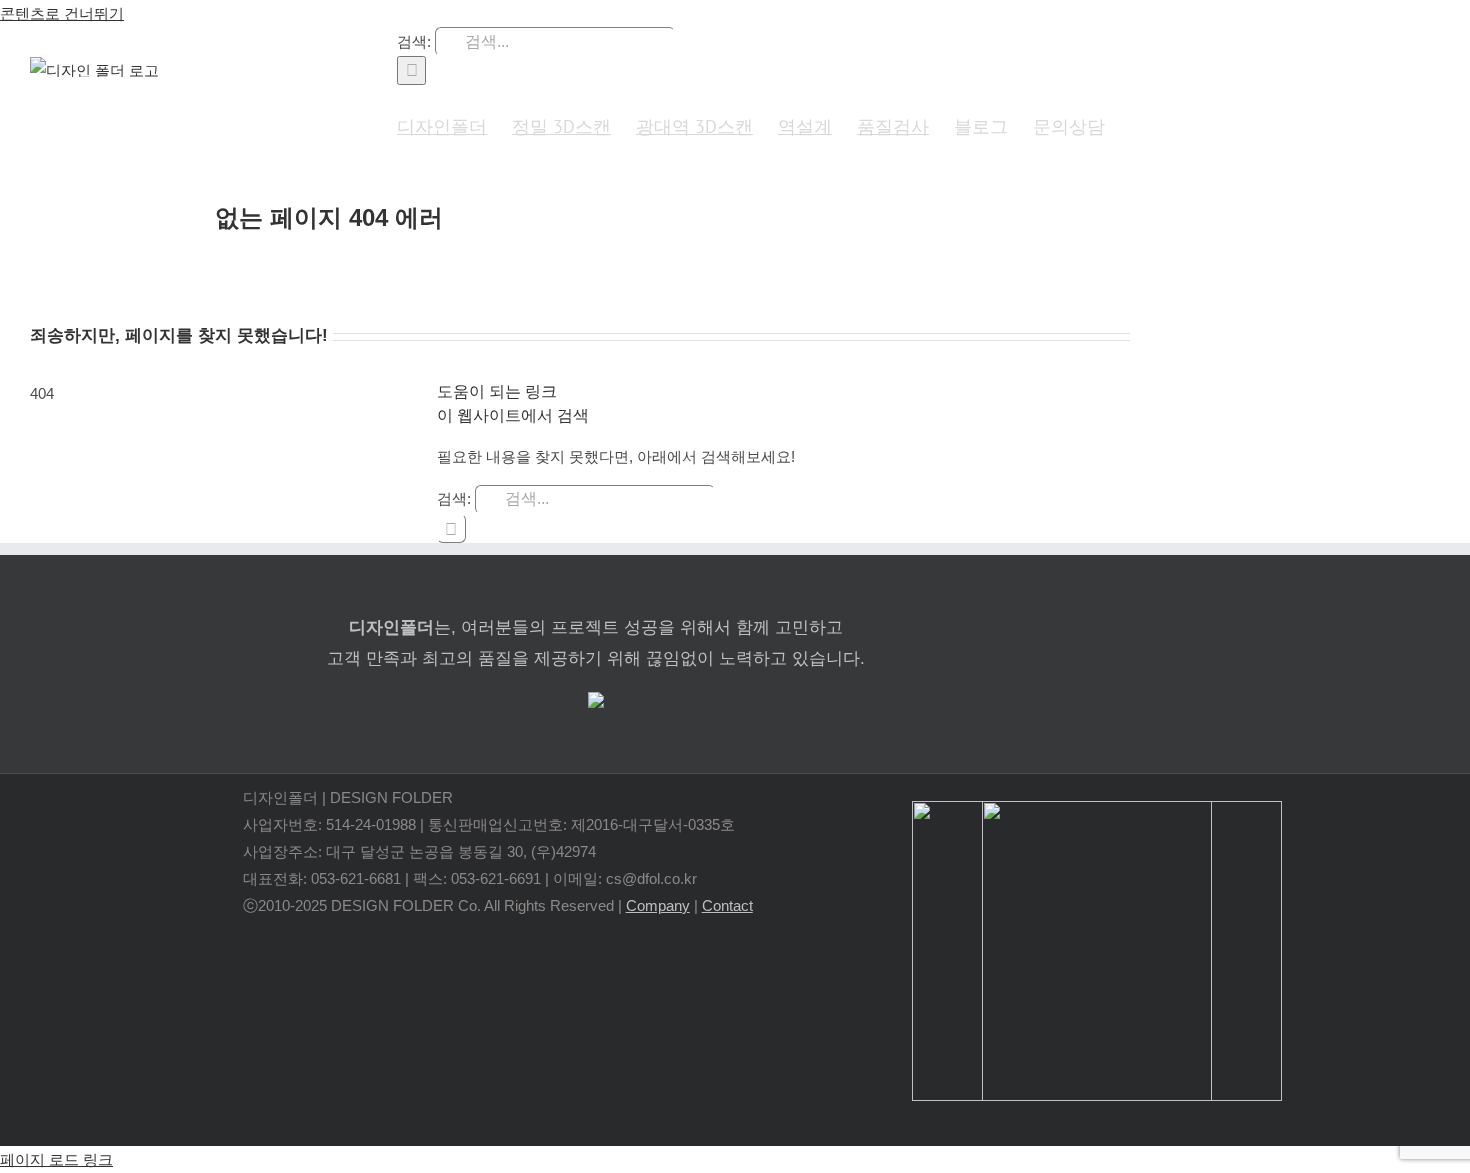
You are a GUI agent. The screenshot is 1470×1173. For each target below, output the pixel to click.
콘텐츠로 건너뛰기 (62, 13)
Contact (727, 905)
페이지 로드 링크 (56, 1159)
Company (658, 905)
